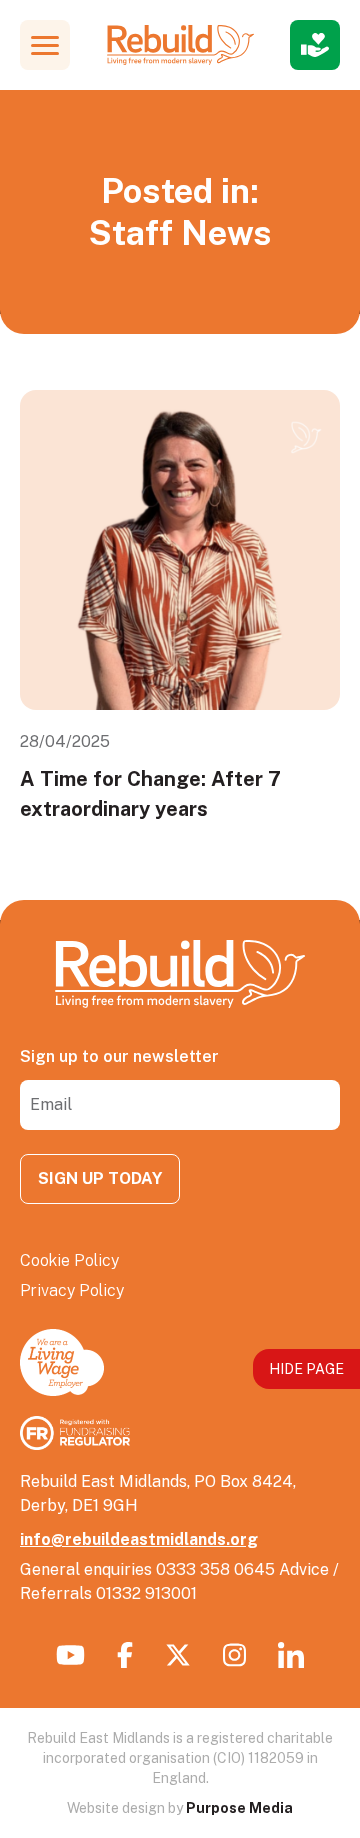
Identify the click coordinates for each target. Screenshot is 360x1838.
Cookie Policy (69, 1260)
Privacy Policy (72, 1290)
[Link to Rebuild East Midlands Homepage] (180, 45)
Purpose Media (239, 1808)
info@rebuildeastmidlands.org (139, 1539)
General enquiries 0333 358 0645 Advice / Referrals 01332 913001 (179, 1581)
